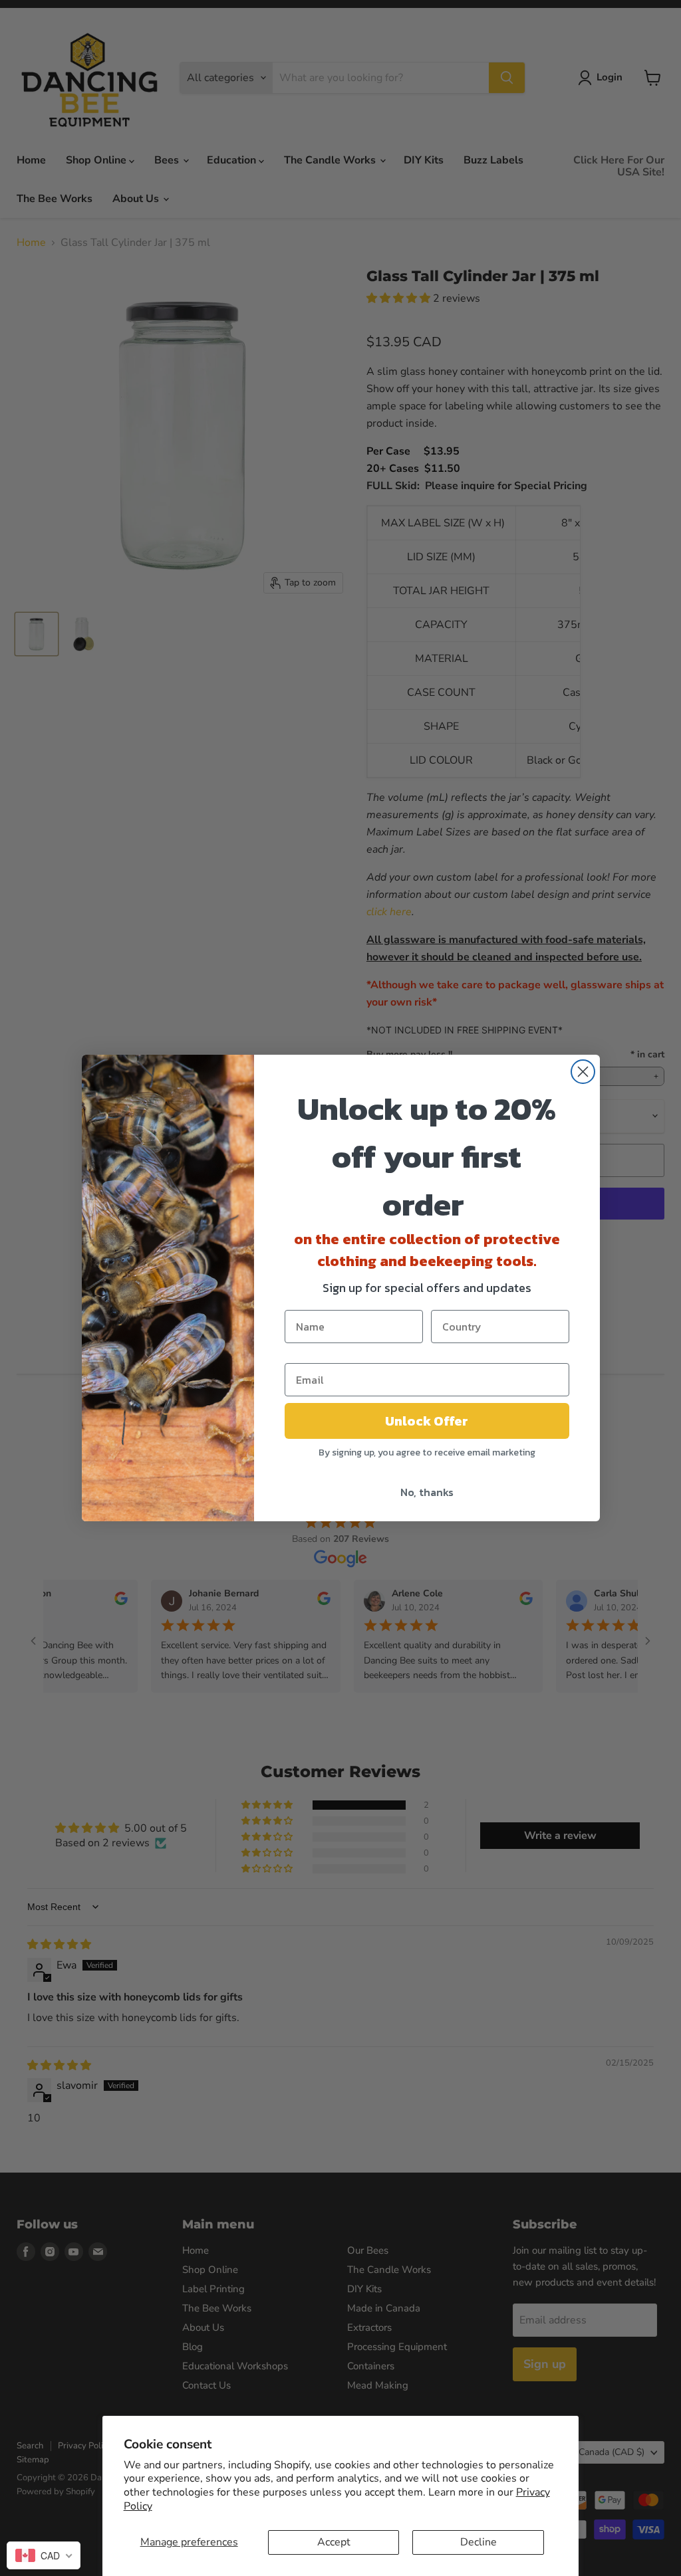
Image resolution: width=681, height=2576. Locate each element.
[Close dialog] (583, 1072)
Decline (478, 2542)
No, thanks (427, 1492)
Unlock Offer (427, 1421)
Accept (334, 2542)
